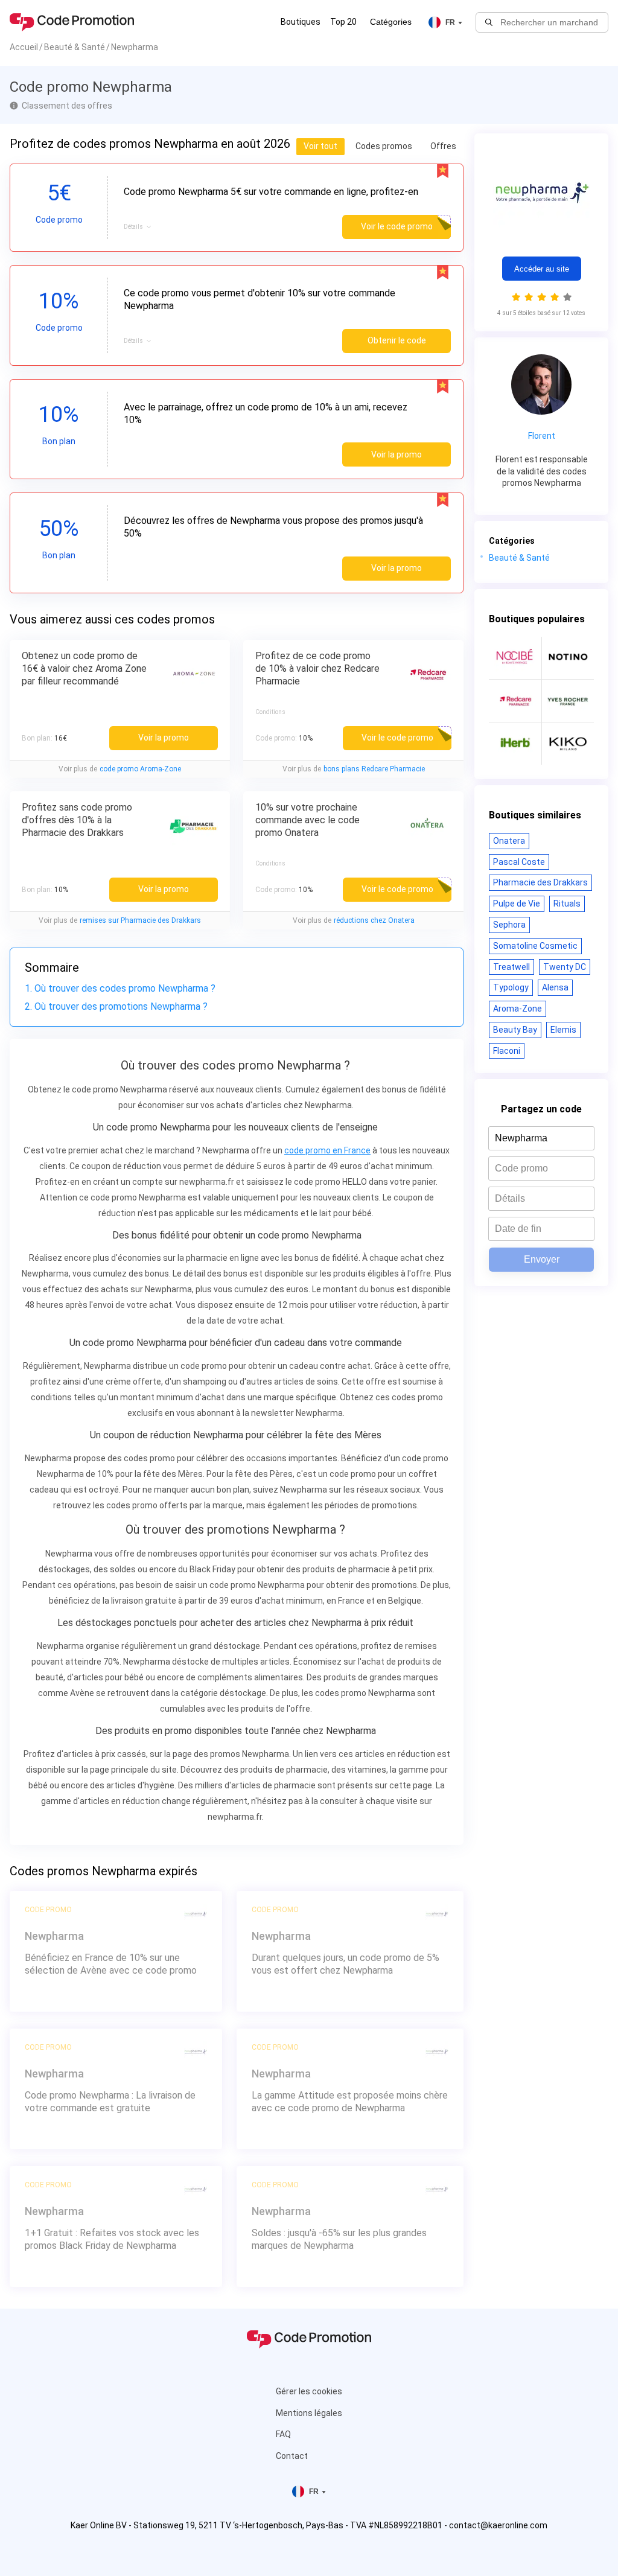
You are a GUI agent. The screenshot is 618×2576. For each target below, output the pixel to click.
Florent (542, 436)
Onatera (509, 841)
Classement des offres (67, 106)
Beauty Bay (515, 1030)
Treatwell (511, 967)
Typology (511, 987)
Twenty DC (565, 967)
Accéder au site (542, 269)
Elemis (563, 1030)
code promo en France (327, 1150)
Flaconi (507, 1051)
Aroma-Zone (518, 1009)
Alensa (555, 987)
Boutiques (301, 22)
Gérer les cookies (309, 2391)
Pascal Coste (519, 862)
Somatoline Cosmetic (535, 946)
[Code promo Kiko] (568, 744)
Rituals (567, 904)
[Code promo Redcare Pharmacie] (515, 701)
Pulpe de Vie (517, 904)
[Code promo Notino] (568, 658)
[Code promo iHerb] (515, 744)
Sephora (509, 925)
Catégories (391, 22)
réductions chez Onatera (374, 920)
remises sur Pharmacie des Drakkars (140, 920)
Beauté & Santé (519, 558)
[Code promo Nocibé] (515, 658)
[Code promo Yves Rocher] (568, 701)
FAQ (283, 2434)
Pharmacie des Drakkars (540, 882)
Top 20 (343, 22)
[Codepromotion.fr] (72, 22)
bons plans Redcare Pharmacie (374, 769)
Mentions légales (309, 2413)
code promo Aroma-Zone (140, 769)
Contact (292, 2456)
